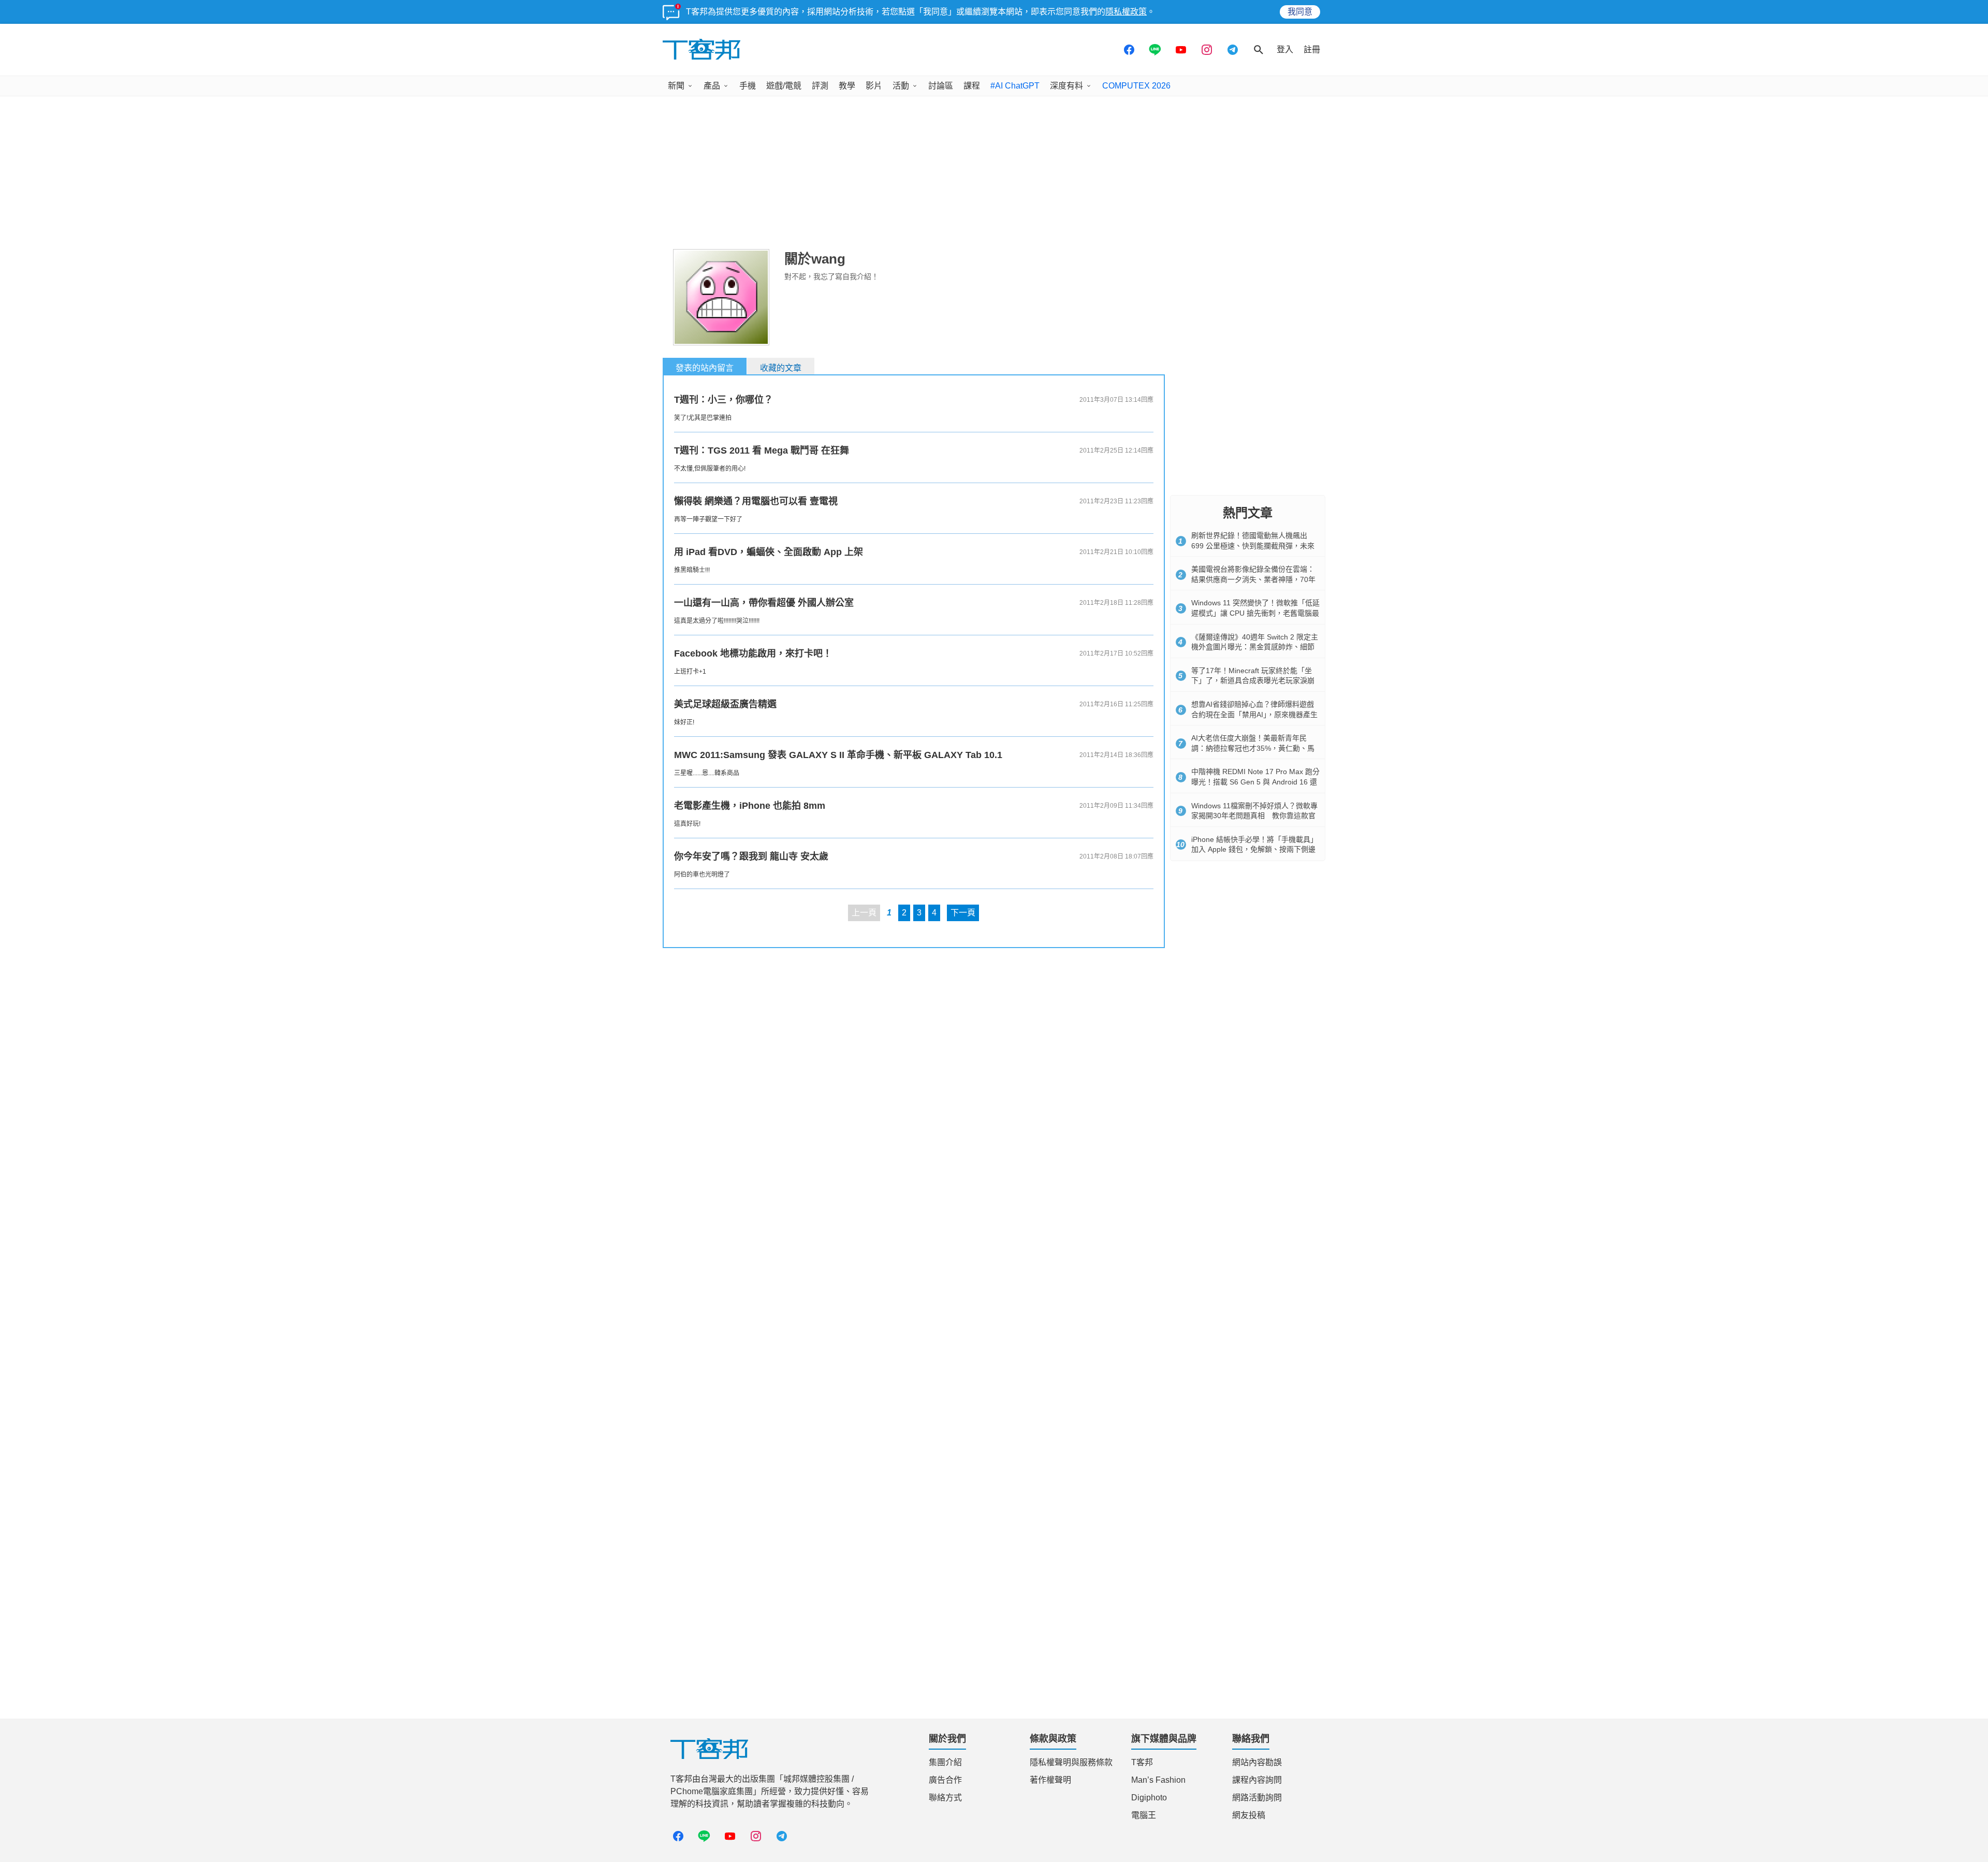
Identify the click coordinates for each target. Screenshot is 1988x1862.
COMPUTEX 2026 (1136, 86)
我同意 (1300, 12)
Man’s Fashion (1158, 1780)
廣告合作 (945, 1780)
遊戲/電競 (784, 86)
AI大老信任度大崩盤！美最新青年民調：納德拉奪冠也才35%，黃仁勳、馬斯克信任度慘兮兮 (1253, 748)
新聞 (676, 86)
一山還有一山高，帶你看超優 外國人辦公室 (764, 603)
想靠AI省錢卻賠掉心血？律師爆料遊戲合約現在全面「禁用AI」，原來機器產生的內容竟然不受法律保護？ (1254, 714)
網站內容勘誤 (1257, 1762)
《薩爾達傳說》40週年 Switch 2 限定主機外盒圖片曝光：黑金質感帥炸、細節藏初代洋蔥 (1255, 647)
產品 (712, 86)
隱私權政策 (1126, 12)
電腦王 (1144, 1815)
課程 (972, 86)
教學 (847, 86)
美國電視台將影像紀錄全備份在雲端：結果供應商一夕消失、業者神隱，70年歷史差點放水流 (1253, 579)
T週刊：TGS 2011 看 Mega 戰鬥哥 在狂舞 (762, 450)
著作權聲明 (1050, 1780)
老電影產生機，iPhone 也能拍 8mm (750, 806)
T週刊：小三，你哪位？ (723, 400)
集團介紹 (945, 1762)
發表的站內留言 (705, 368)
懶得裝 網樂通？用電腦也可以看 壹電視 (756, 501)
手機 (748, 86)
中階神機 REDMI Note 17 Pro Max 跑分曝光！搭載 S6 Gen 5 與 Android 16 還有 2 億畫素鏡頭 (1255, 782)
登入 (1285, 49)
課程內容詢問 (1257, 1780)
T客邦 (1142, 1762)
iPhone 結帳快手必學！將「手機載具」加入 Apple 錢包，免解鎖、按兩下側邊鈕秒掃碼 (1254, 849)
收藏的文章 (781, 368)
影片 (874, 86)
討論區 (941, 86)
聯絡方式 (945, 1798)
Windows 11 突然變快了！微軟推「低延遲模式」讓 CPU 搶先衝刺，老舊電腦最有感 (1255, 613)
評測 (820, 86)
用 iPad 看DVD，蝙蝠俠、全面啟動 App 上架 (769, 552)
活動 (901, 86)
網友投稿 (1249, 1815)
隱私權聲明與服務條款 (1071, 1762)
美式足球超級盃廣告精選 (725, 704)
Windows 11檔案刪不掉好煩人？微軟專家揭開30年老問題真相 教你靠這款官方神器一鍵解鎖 (1254, 816)
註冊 (1312, 49)
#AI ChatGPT (1015, 86)
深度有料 (1066, 86)
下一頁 (963, 913)
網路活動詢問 (1257, 1798)
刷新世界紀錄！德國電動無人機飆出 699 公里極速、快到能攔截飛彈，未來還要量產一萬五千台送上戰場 (1253, 545)
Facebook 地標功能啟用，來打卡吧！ (753, 653)
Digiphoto (1149, 1798)
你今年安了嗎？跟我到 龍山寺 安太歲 (751, 856)
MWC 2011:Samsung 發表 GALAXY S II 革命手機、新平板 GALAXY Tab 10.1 (838, 755)
